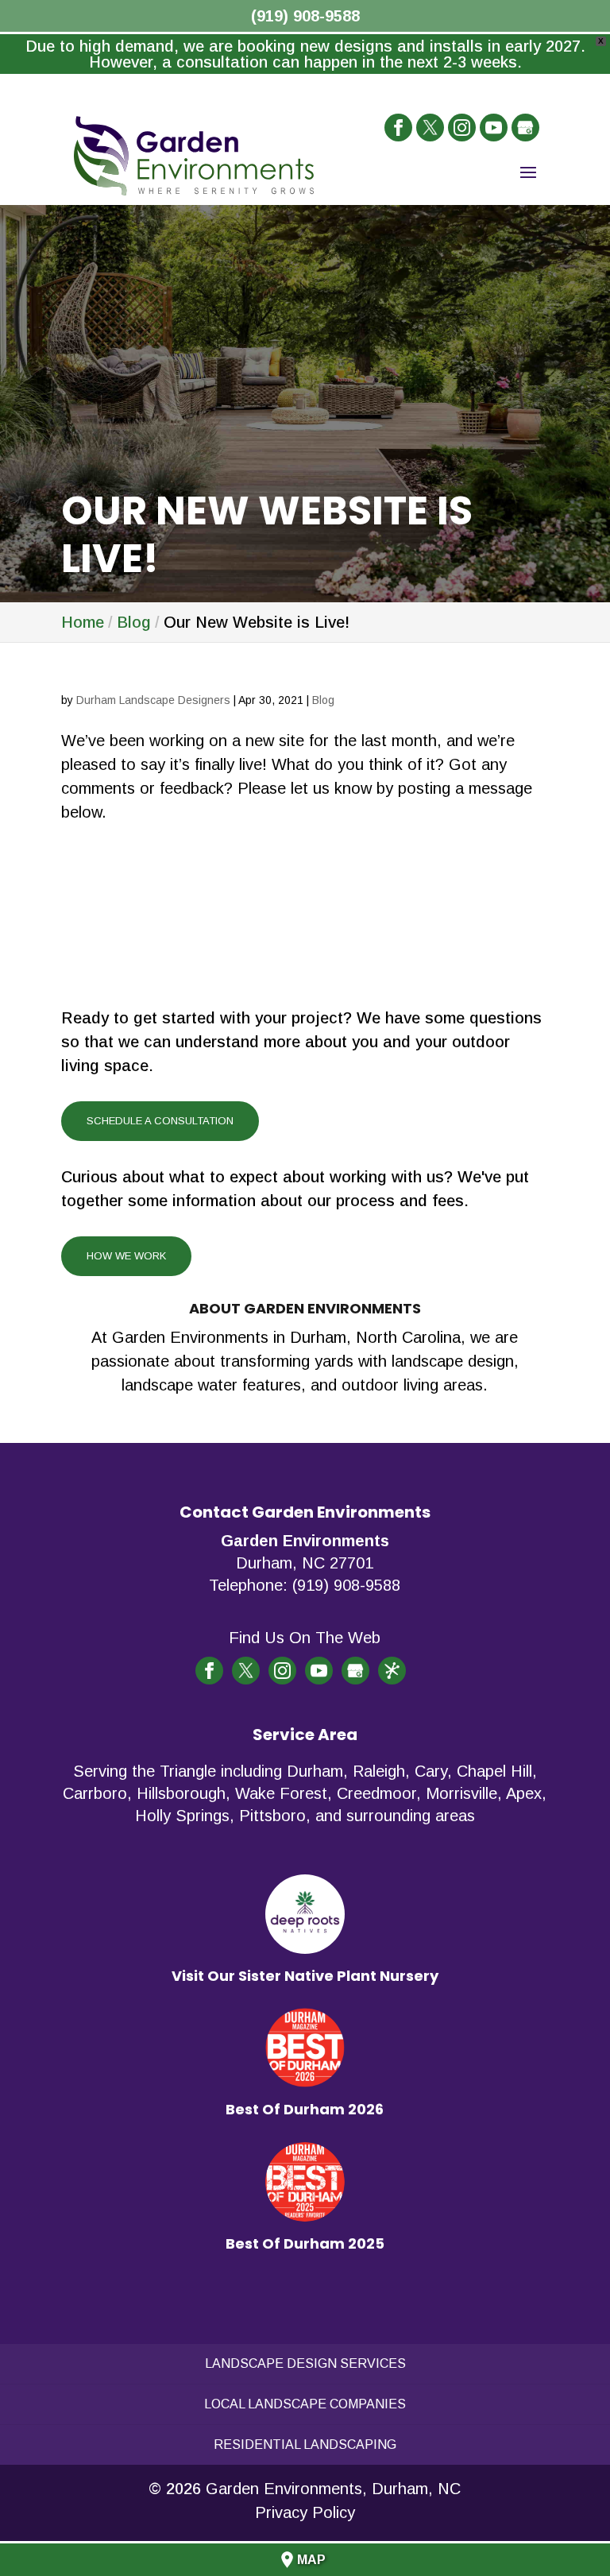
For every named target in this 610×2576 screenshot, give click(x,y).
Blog (323, 700)
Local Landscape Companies (305, 2404)
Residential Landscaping (305, 2444)
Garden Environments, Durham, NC (333, 2489)
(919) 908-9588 (305, 16)
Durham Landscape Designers (153, 700)
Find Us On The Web (305, 1638)
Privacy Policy (305, 2512)
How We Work (126, 1256)
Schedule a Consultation (160, 1121)
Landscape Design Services (305, 2363)
